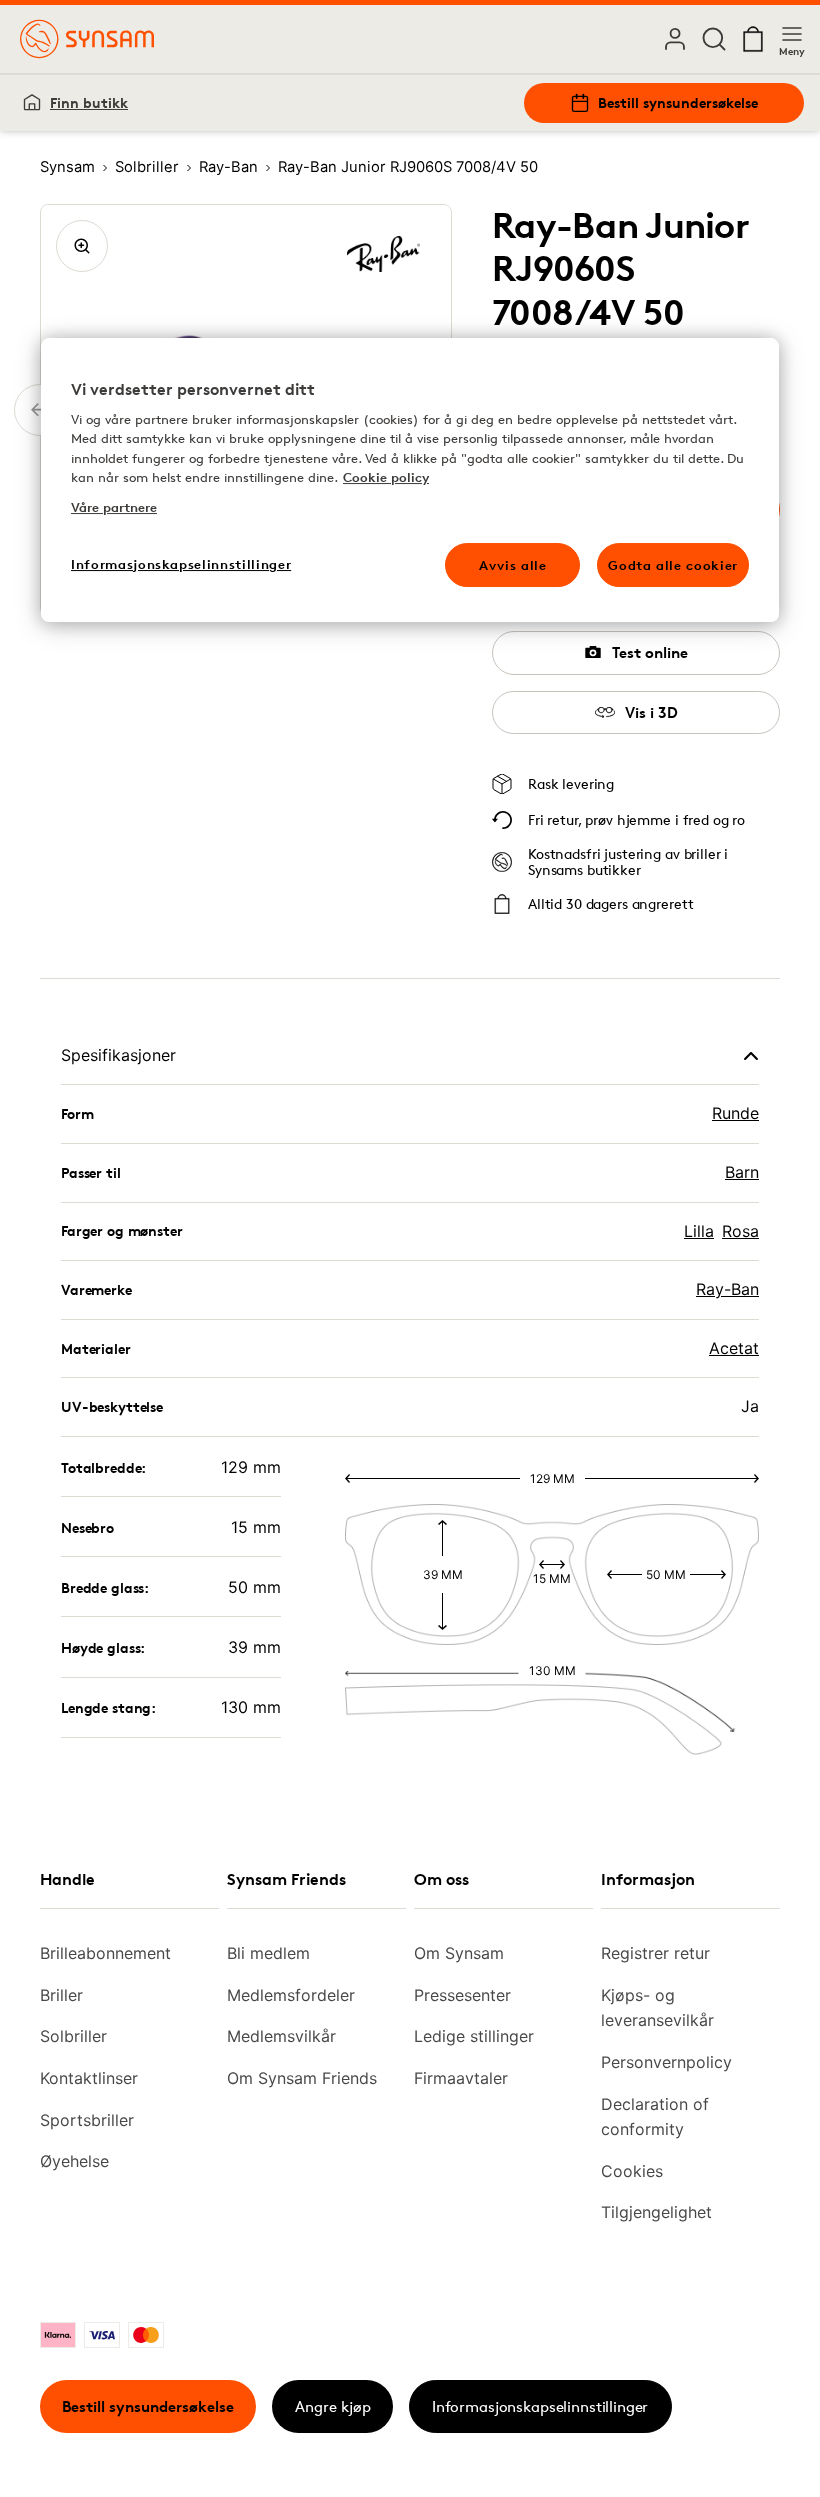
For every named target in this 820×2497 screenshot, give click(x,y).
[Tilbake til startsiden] (87, 39)
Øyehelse (74, 2161)
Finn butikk (89, 102)
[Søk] (714, 39)
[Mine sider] (675, 39)
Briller (61, 1995)
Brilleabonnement (105, 1953)
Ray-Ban (727, 1289)
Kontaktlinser (89, 2078)
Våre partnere (114, 507)
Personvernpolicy (666, 2062)
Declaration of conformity (655, 2117)
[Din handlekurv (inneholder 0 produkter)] (753, 39)
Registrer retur (655, 1953)
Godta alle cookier (673, 565)
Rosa (740, 1231)
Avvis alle (513, 565)
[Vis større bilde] (82, 246)
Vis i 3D (651, 712)
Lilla (699, 1231)
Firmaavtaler (461, 2078)
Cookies (632, 2171)
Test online (650, 652)
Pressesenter (462, 1995)
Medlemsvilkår (281, 2036)
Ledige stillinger (474, 2036)
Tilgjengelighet (656, 2212)
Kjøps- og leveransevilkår (657, 2008)
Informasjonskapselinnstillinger (540, 2406)
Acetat (734, 1348)
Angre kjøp (333, 2406)
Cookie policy (386, 478)
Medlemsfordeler (291, 1995)
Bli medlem (268, 1953)
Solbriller (73, 2036)
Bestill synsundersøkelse (678, 102)
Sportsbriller (87, 2120)
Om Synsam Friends (302, 2078)
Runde (735, 1113)
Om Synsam (459, 1953)
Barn (742, 1172)
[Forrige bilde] (40, 410)
